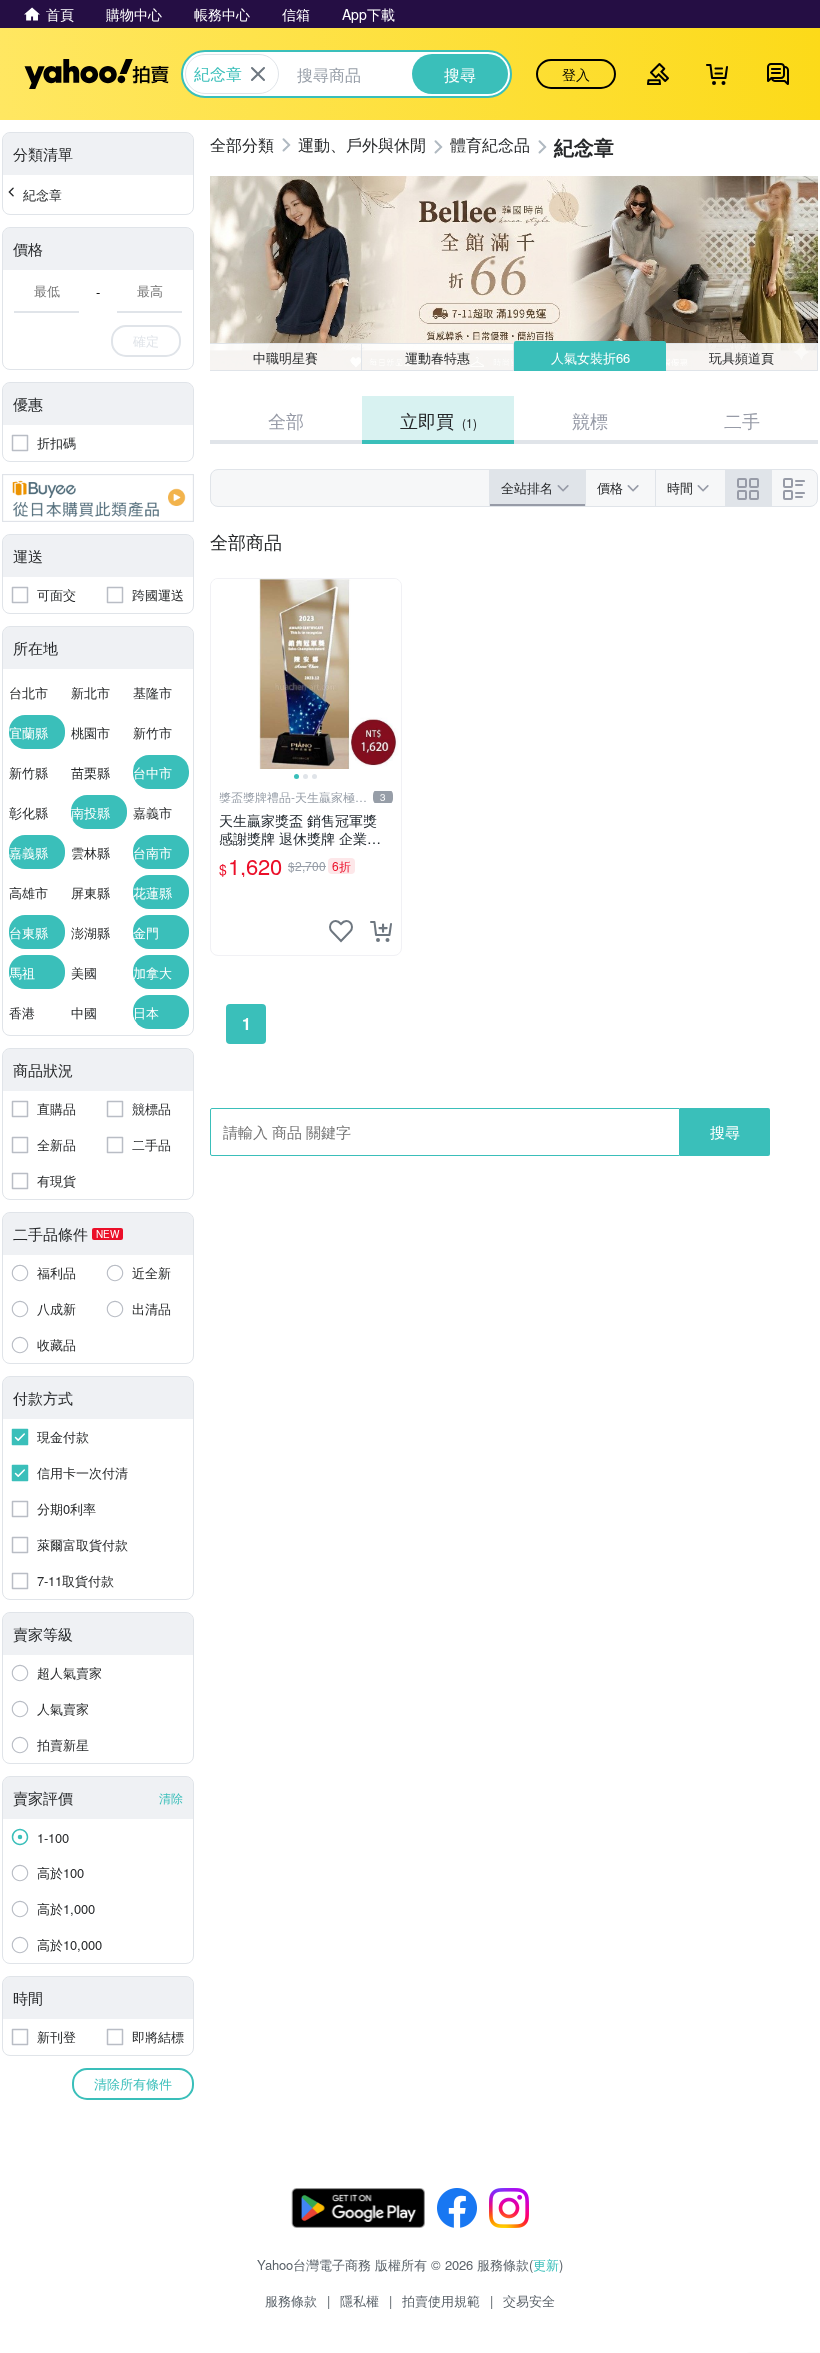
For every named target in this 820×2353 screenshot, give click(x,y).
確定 (146, 340)
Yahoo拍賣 (96, 74)
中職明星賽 (285, 357)
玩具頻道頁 (741, 357)
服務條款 (291, 2300)
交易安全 (529, 2300)
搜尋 (725, 1131)
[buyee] (98, 498)
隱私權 (359, 2300)
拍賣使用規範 (441, 2300)
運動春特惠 (437, 357)
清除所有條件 (133, 2083)
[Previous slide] (224, 674)
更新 (546, 2264)
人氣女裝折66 (590, 357)
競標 (590, 420)
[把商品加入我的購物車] (381, 931)
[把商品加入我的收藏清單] (341, 931)
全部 (286, 420)
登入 (576, 74)
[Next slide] (388, 674)
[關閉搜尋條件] (258, 74)
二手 (742, 420)
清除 (171, 1797)
